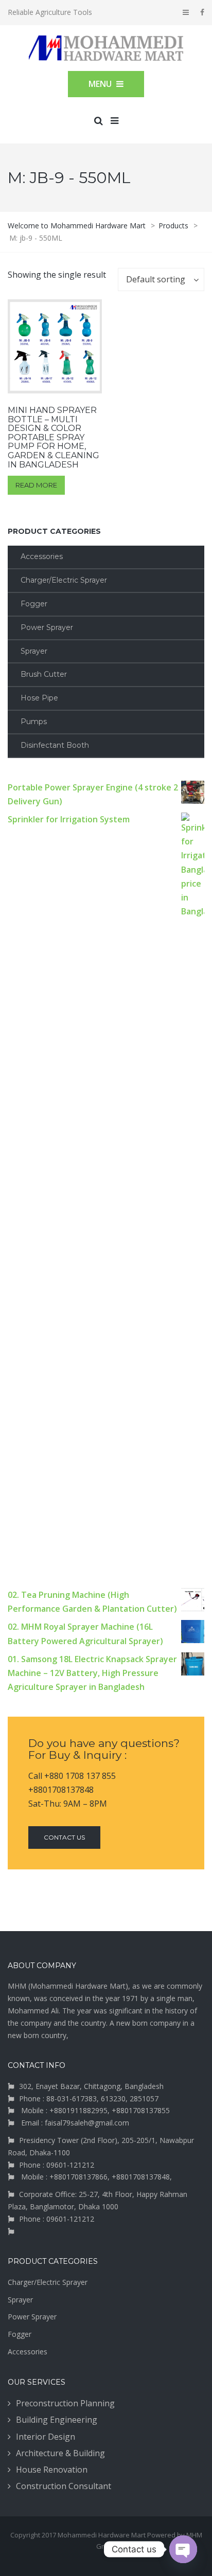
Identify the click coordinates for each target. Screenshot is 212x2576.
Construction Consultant (64, 2486)
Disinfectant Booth (55, 745)
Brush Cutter (44, 674)
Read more (36, 485)
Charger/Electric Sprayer (64, 580)
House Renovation (52, 2470)
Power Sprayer (47, 627)
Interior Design (46, 2437)
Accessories (42, 556)
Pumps (34, 722)
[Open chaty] (183, 2549)
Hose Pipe (39, 698)
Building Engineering (57, 2420)
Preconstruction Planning (65, 2403)
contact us (64, 1837)
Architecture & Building (60, 2453)
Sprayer (34, 651)
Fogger (34, 604)
